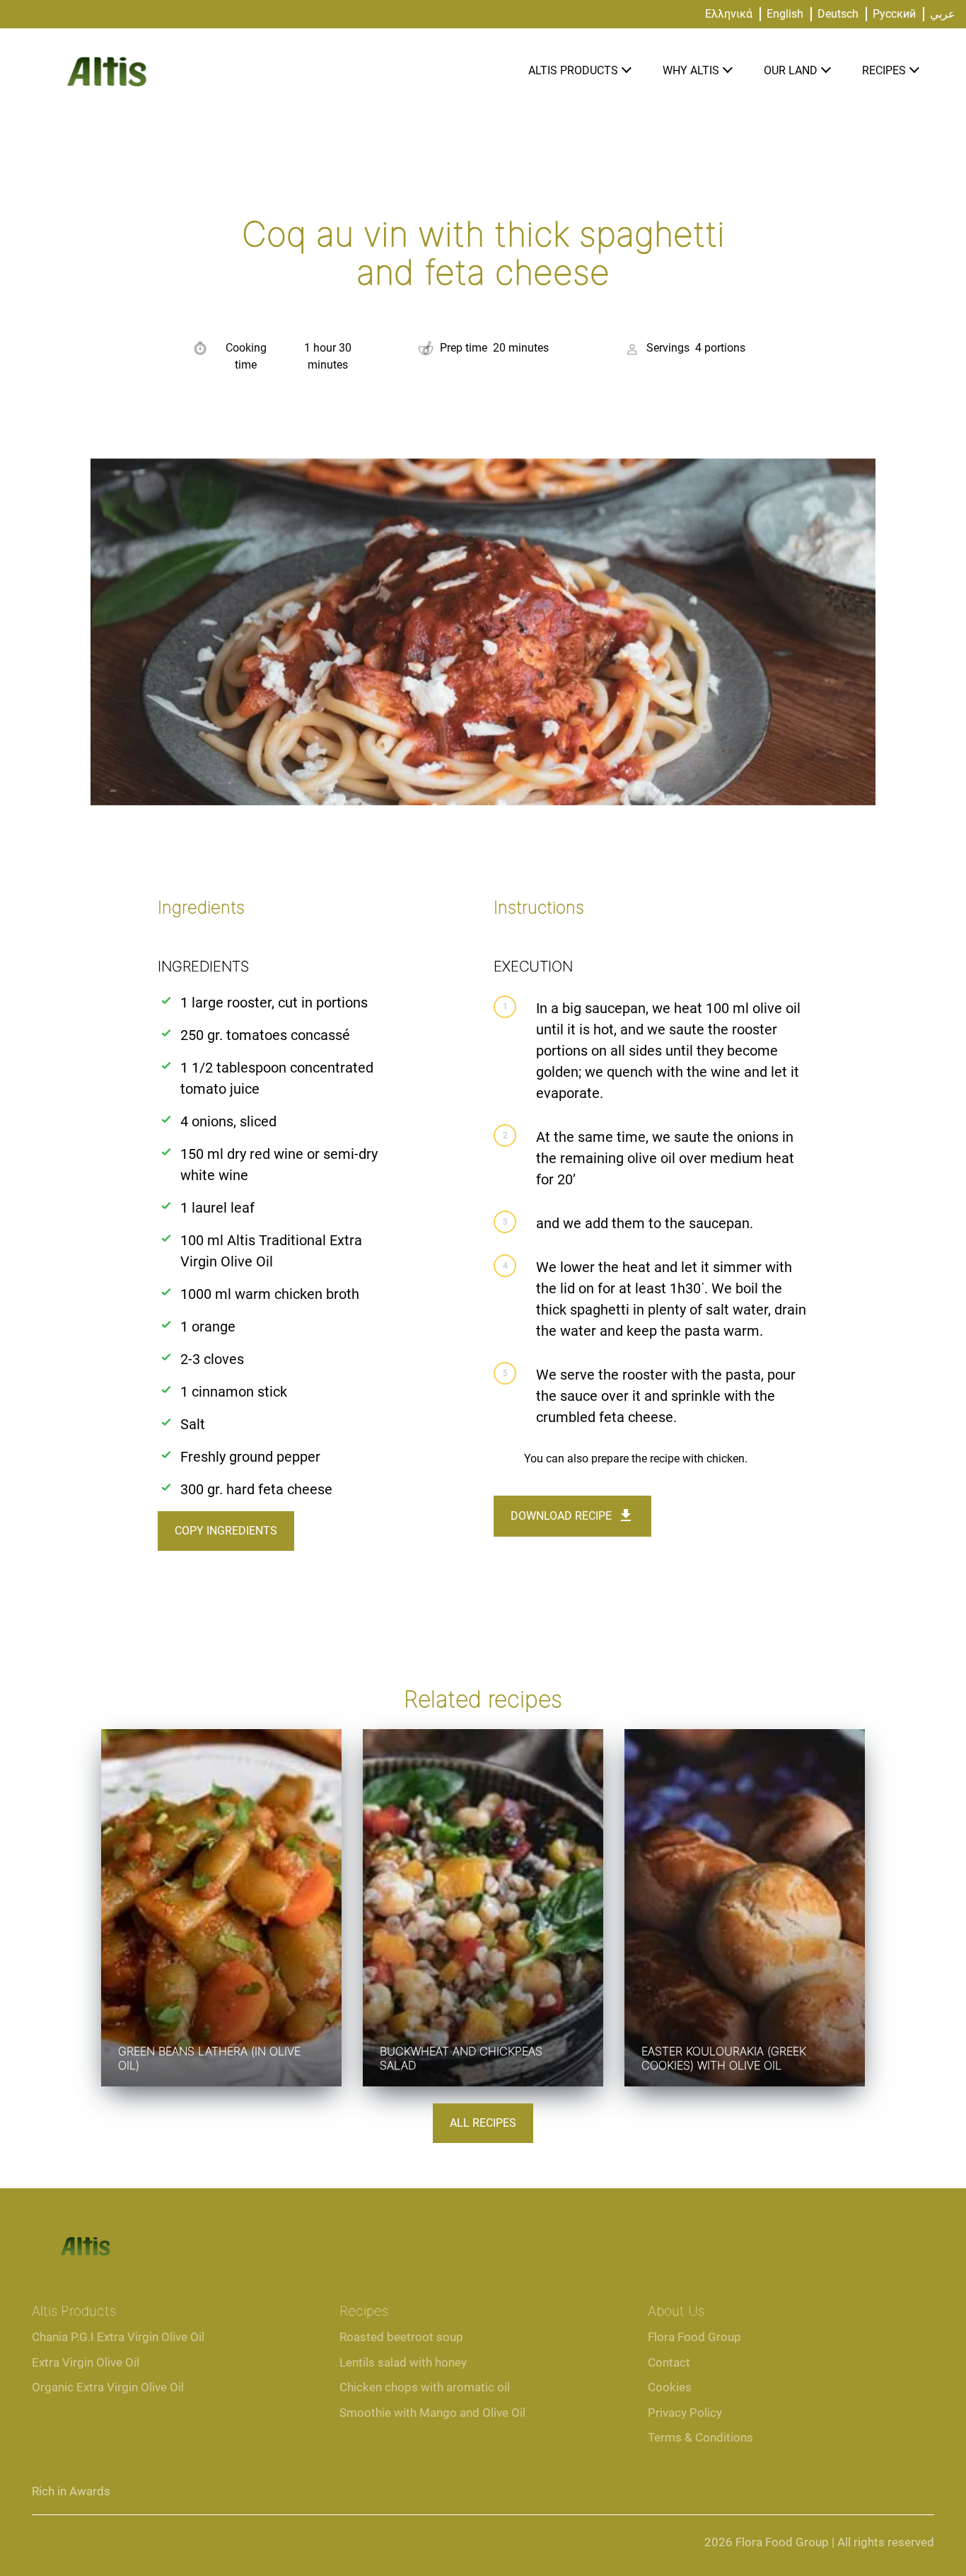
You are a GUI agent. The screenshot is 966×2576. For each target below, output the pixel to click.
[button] (626, 71)
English (785, 14)
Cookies (670, 2387)
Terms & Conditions (700, 2437)
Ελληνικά (729, 14)
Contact (669, 2362)
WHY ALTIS (691, 70)
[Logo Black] (106, 44)
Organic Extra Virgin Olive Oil (108, 2387)
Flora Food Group (694, 2337)
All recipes (483, 2123)
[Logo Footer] (85, 2232)
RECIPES (884, 70)
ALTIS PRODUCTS (573, 70)
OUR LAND (791, 70)
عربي (943, 14)
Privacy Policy (685, 2413)
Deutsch (838, 14)
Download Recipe (561, 1516)
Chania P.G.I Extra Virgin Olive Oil (118, 2337)
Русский (894, 14)
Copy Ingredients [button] (226, 1531)
